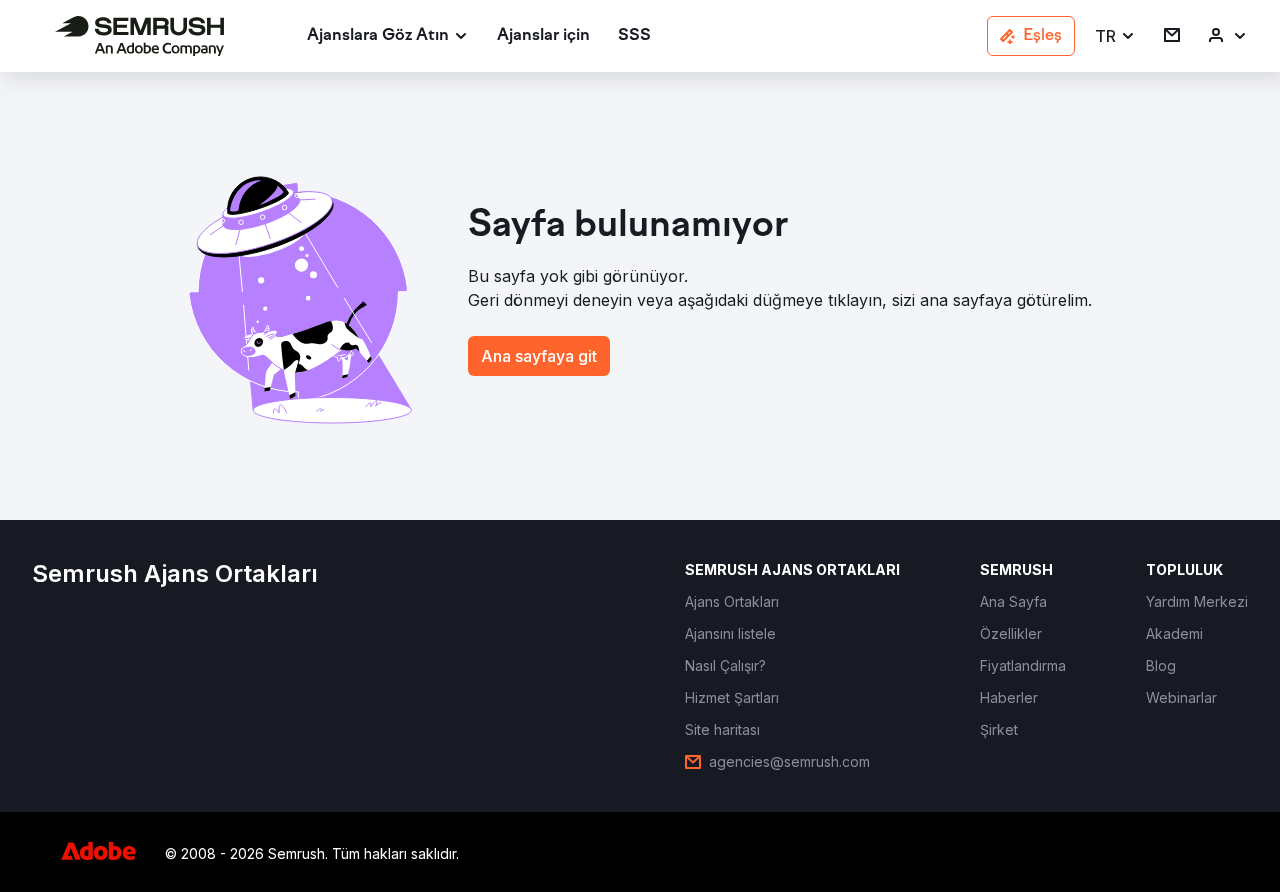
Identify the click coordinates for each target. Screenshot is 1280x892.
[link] (543, 36)
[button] (1115, 36)
